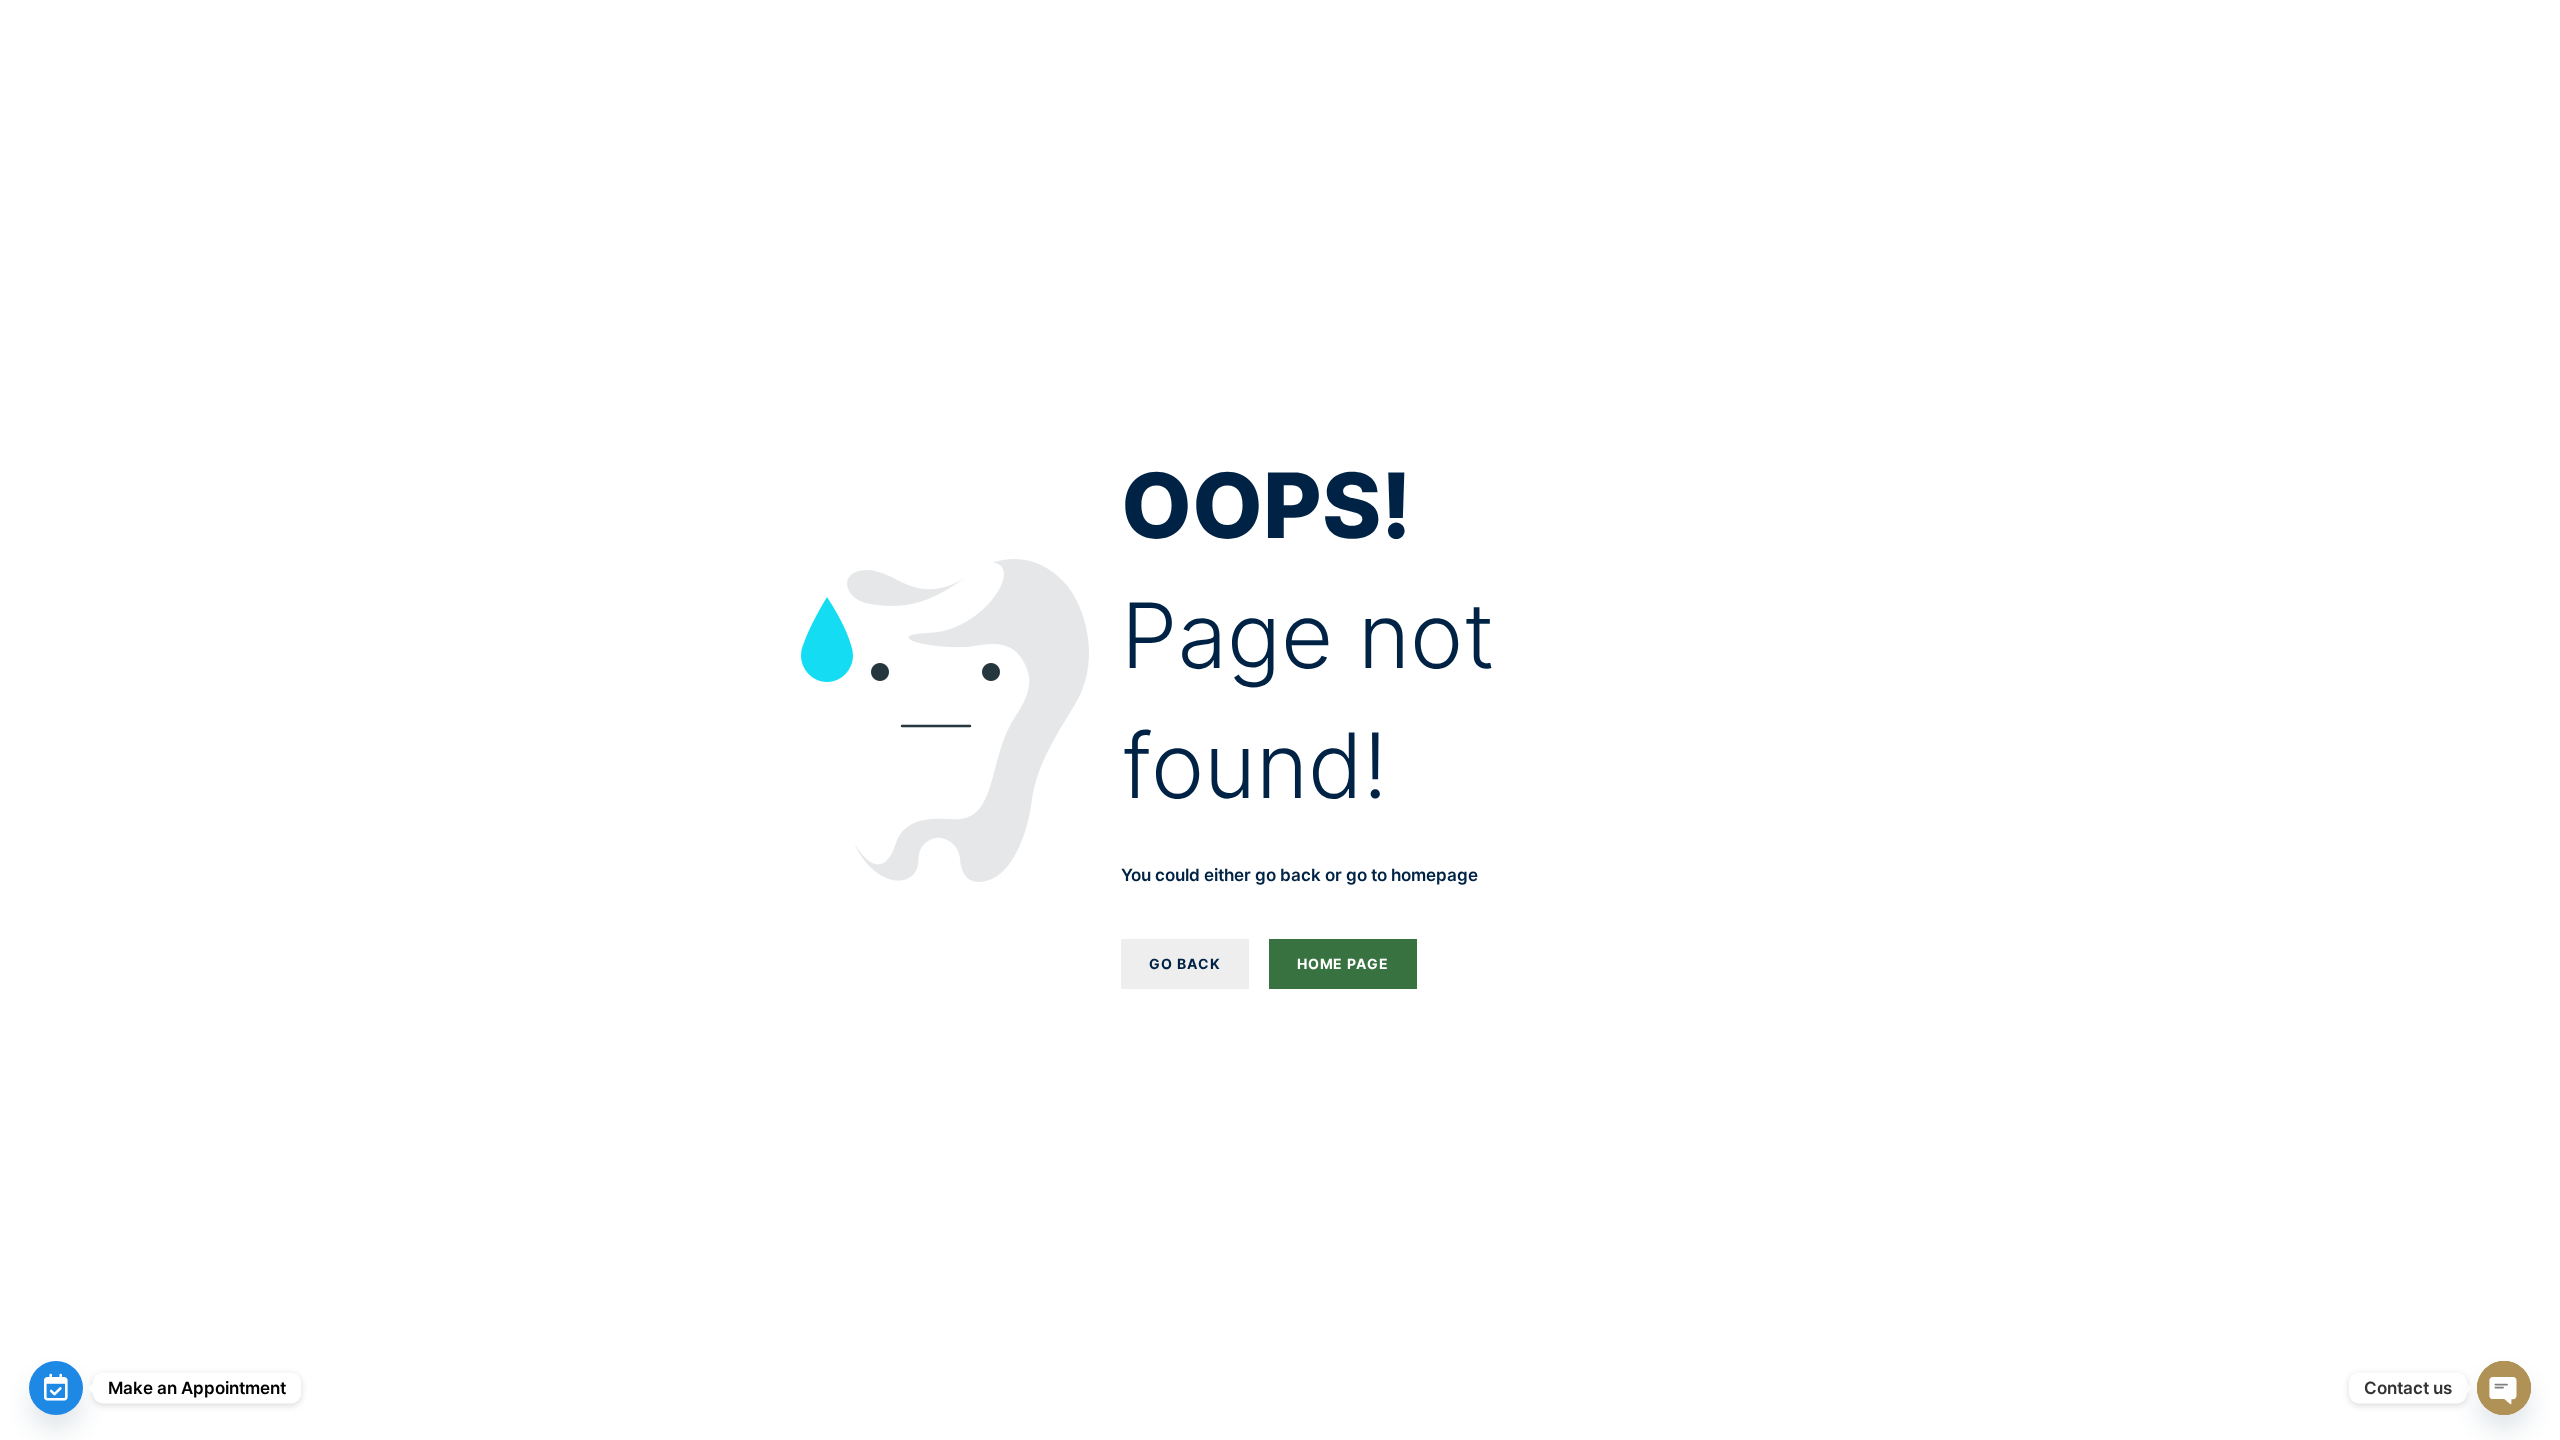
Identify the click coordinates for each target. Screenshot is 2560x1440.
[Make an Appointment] (56, 1388)
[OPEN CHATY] (2504, 1388)
